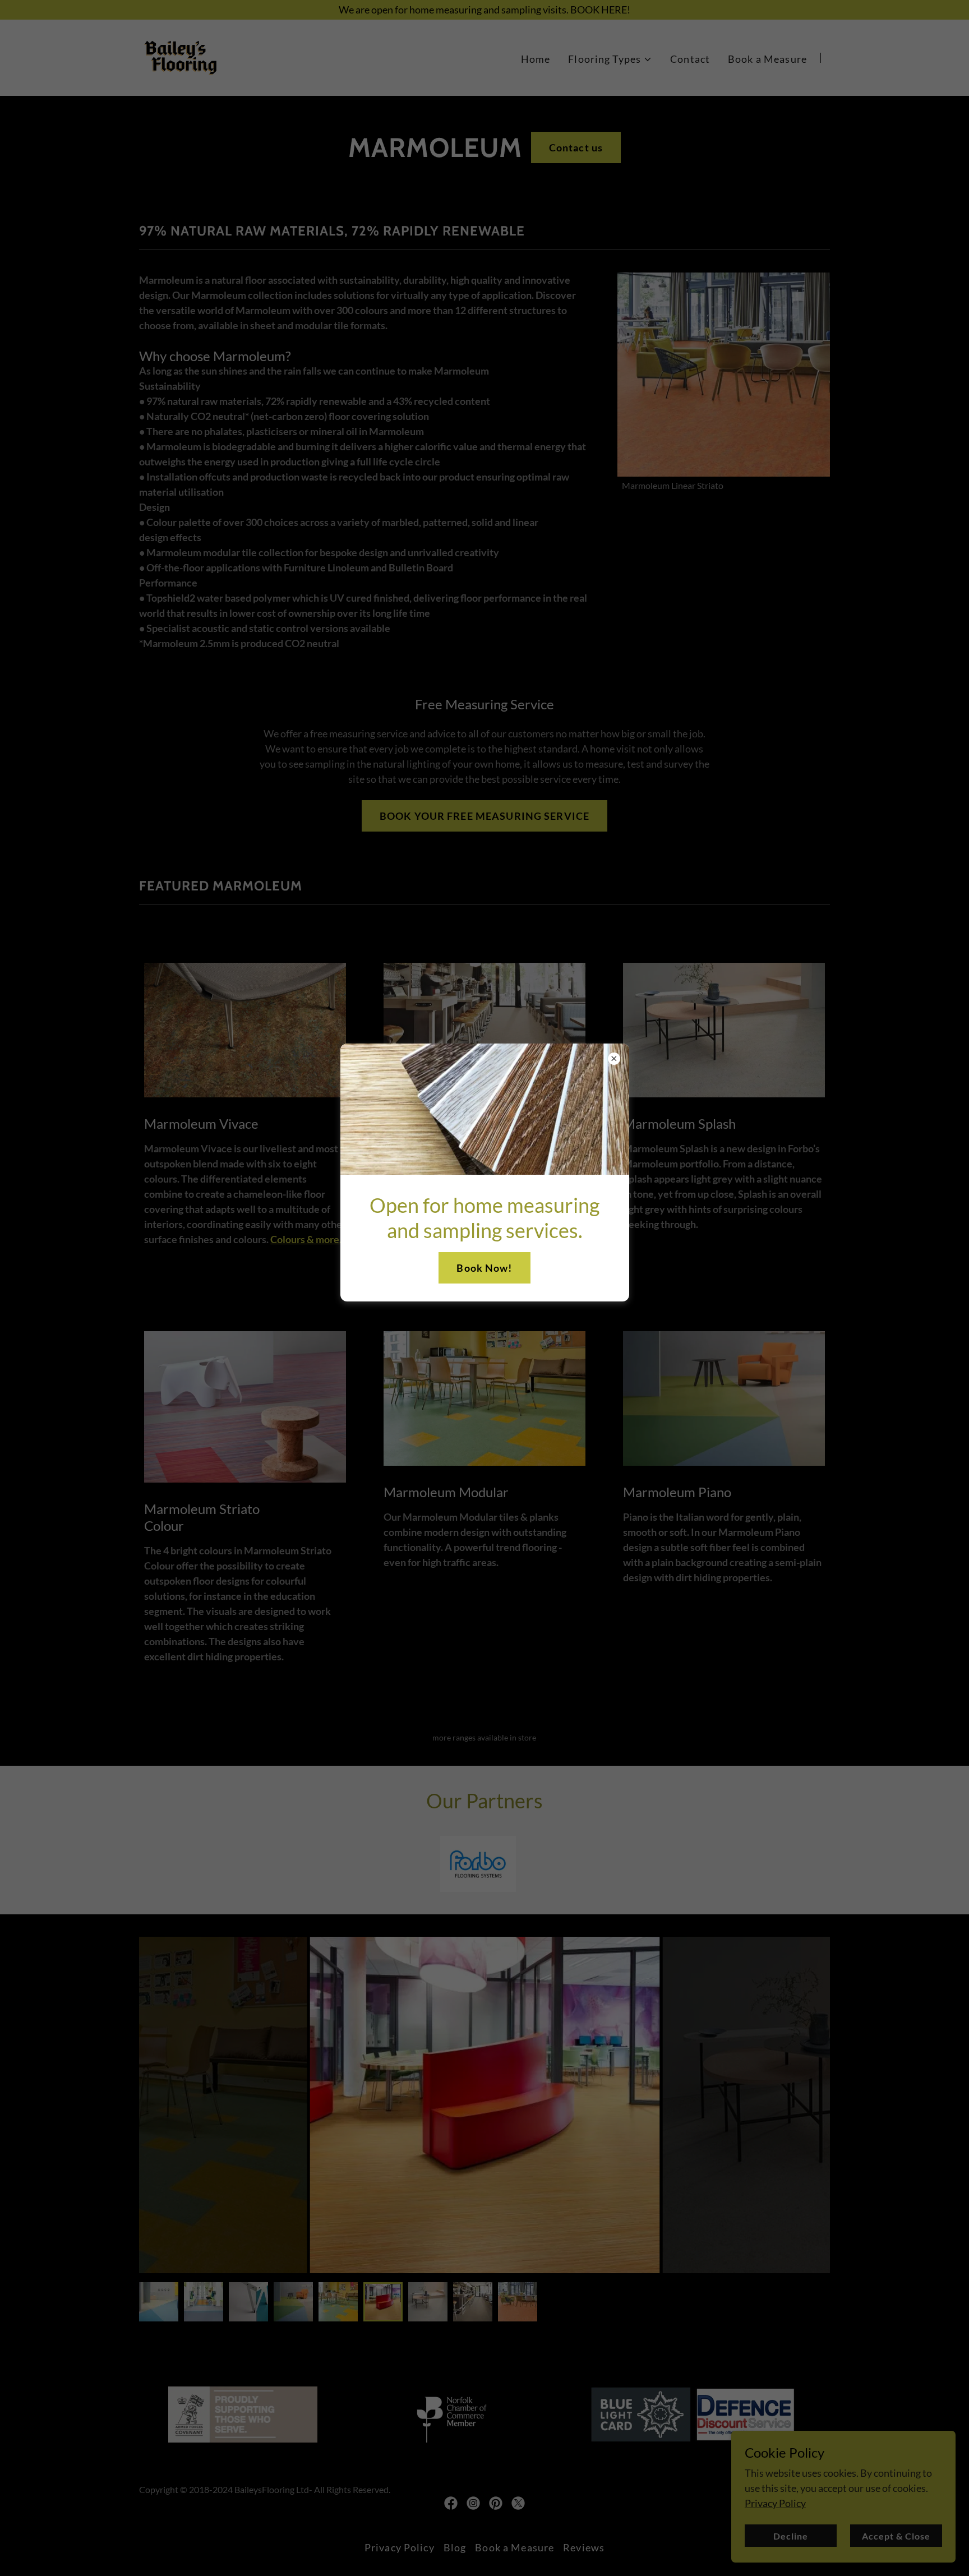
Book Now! (484, 1268)
